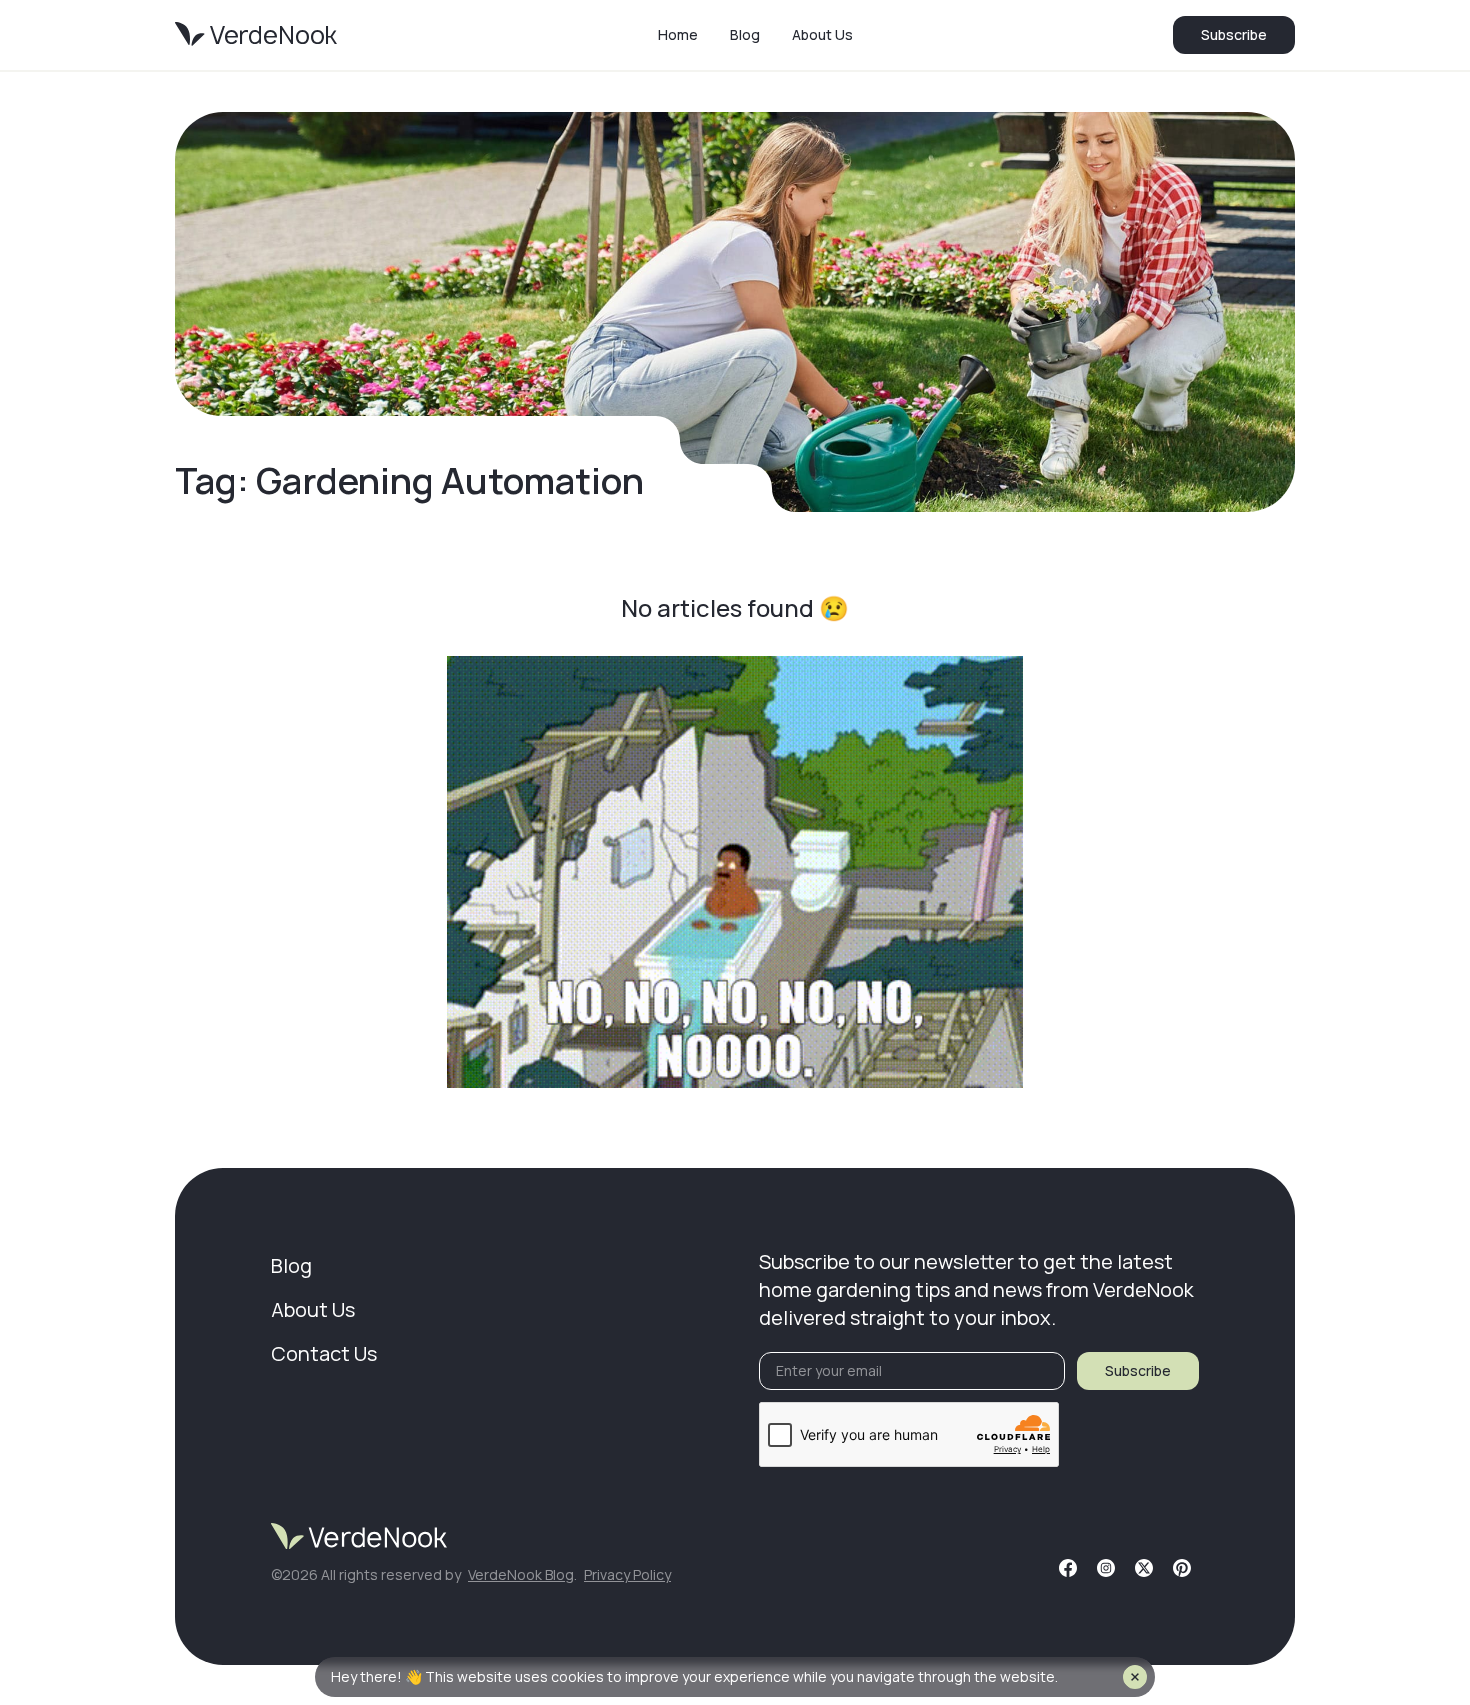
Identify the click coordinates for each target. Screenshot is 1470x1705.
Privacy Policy (627, 1574)
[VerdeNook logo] (256, 35)
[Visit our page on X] (1144, 1568)
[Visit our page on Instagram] (1106, 1568)
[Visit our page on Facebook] (1068, 1568)
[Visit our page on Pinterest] (1182, 1568)
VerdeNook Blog (521, 1574)
